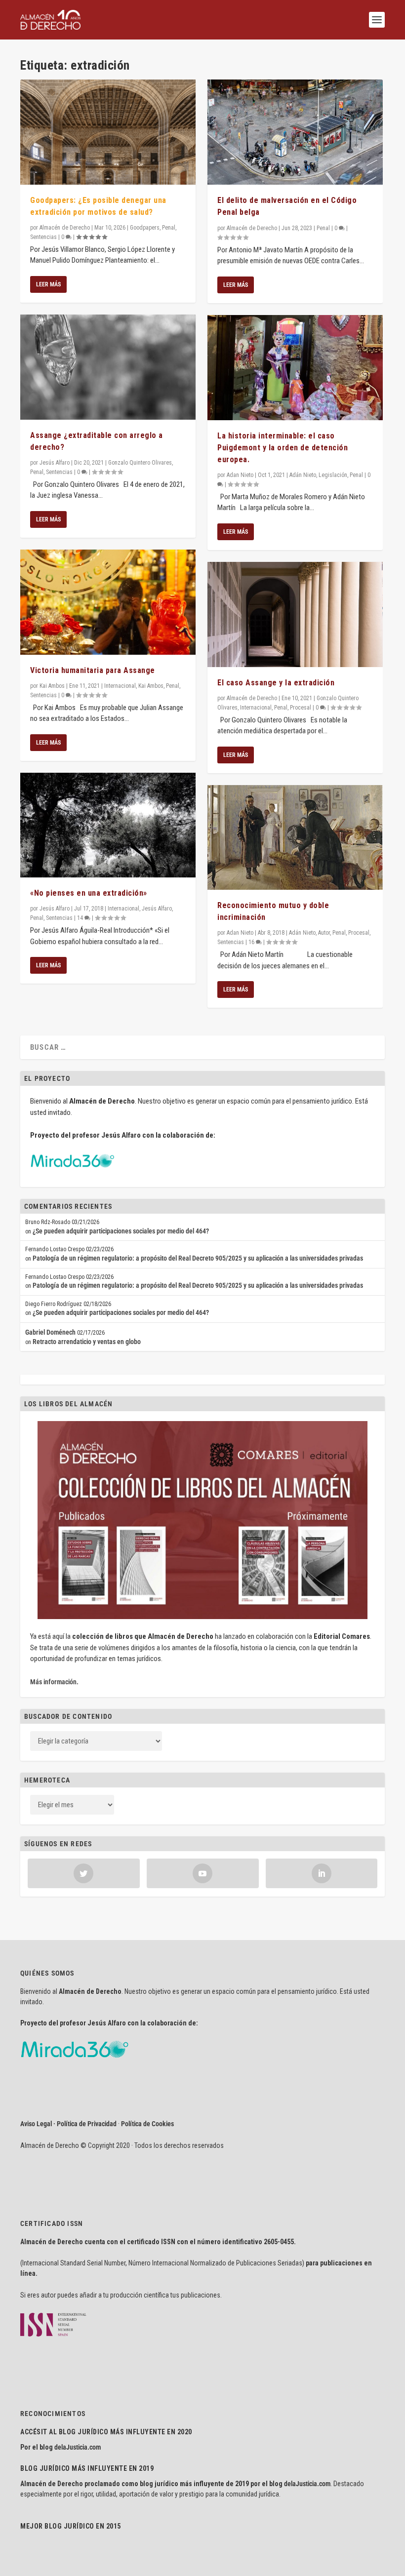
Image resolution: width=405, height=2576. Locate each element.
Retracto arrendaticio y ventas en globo (87, 1342)
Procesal (301, 708)
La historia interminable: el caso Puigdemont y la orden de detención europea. (283, 448)
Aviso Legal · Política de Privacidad (68, 2124)
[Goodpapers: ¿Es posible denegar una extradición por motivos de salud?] (108, 132)
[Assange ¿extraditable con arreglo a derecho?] (108, 367)
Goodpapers (145, 228)
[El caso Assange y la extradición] (295, 614)
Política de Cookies (147, 2124)
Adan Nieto (240, 475)
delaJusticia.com (78, 2447)
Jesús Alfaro (55, 463)
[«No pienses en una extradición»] (108, 825)
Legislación (333, 475)
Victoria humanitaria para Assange (93, 670)
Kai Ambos (52, 686)
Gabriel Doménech (50, 1332)
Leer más (48, 284)
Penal (169, 228)
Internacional (120, 686)
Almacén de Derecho (65, 228)
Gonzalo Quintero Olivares (140, 463)
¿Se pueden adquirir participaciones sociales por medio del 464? (121, 1231)
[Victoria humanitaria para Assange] (108, 602)
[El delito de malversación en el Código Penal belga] (295, 132)
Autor (324, 933)
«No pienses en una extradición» (89, 893)
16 (252, 942)
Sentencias (43, 237)
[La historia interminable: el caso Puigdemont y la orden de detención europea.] (295, 368)
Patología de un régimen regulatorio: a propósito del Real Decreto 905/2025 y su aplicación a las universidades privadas (198, 1258)
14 (81, 918)
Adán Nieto (303, 475)
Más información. (54, 1682)
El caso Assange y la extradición (276, 683)
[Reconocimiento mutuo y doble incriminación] (295, 838)
